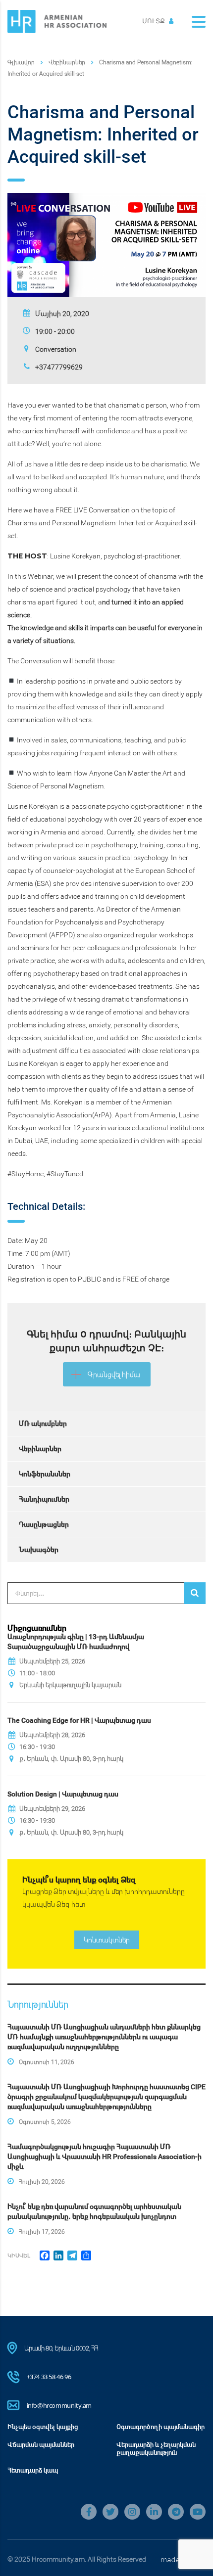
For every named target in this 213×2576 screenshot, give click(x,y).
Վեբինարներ (40, 1449)
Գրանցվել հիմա (114, 1374)
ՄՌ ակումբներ (43, 1423)
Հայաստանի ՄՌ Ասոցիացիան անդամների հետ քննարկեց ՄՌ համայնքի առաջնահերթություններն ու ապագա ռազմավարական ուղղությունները (104, 2037)
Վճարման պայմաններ (41, 2444)
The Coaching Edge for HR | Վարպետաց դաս (79, 1720)
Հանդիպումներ (44, 1499)
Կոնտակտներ (107, 1940)
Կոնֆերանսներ (45, 1474)
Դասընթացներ (44, 1524)
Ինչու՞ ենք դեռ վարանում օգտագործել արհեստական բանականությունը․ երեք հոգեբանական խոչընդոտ (94, 2211)
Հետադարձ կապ (33, 2470)
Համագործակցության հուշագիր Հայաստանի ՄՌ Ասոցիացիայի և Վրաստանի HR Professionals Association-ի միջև (105, 2156)
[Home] (57, 21)
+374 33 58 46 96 (49, 2377)
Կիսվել (19, 2255)
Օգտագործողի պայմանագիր (160, 2427)
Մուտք (154, 21)
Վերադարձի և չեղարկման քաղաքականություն (156, 2448)
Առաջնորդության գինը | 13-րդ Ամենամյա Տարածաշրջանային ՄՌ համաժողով (76, 1641)
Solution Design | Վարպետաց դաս (63, 1794)
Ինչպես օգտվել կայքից (43, 2427)
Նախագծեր (39, 1549)
